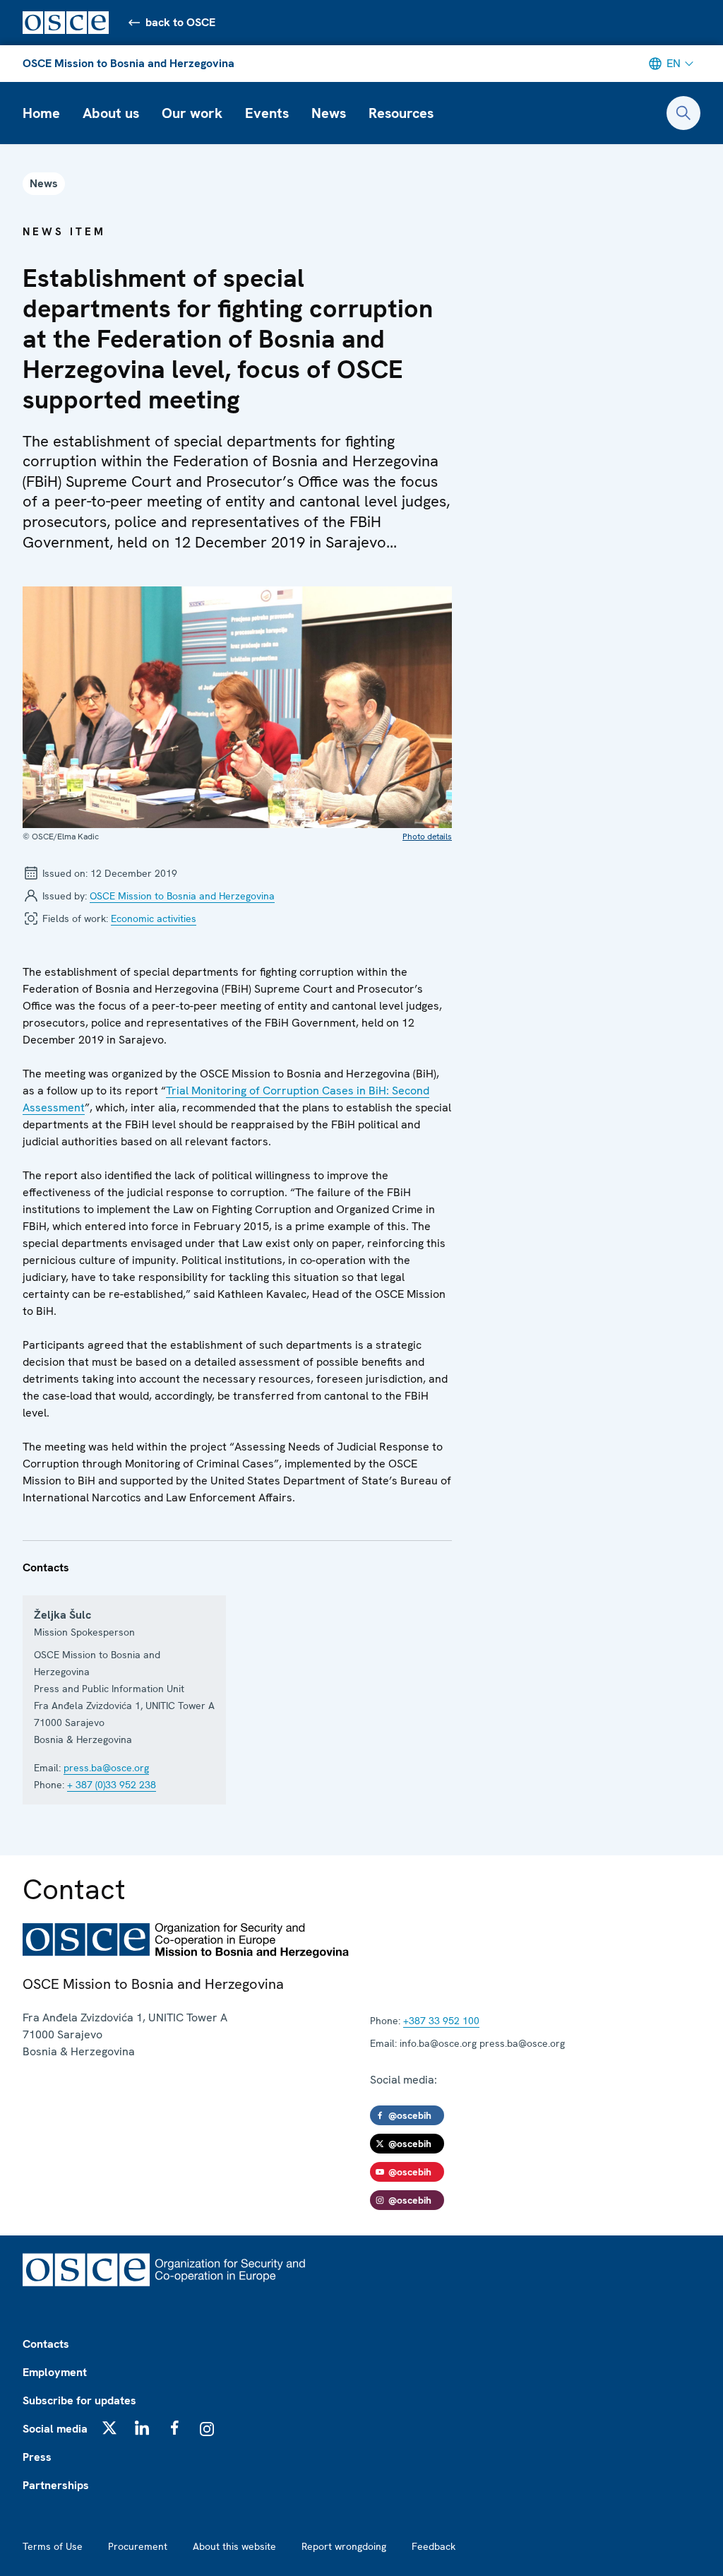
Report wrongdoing (344, 2546)
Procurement (138, 2546)
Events (267, 113)
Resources (401, 113)
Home (41, 113)
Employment (55, 2372)
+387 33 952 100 (441, 2021)
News (329, 113)
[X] (109, 2428)
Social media (55, 2429)
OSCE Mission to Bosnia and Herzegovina (129, 63)
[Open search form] (683, 113)
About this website (234, 2546)
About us (111, 113)
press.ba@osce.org (106, 1768)
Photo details (427, 837)
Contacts (46, 2344)
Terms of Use (53, 2546)
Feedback (434, 2546)
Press (37, 2457)
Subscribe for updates (79, 2400)
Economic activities (154, 918)
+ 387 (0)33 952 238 (112, 1785)
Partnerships (56, 2485)
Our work (192, 113)
